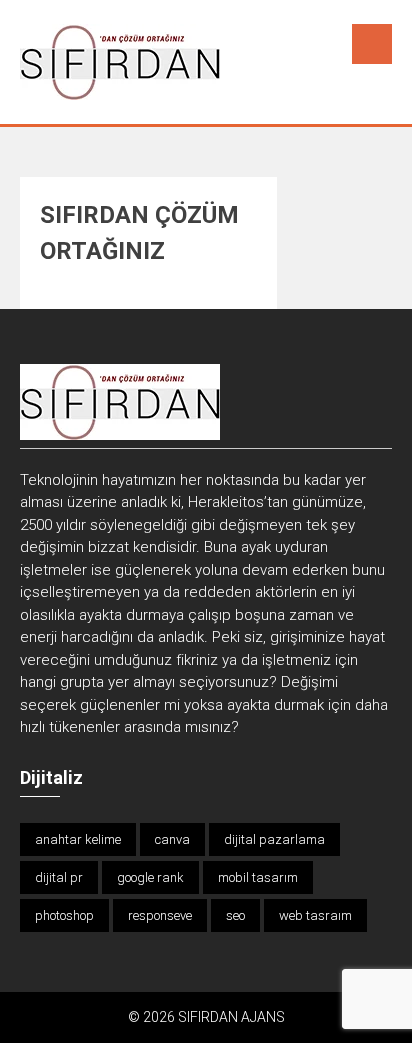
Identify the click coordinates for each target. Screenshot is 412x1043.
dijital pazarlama (274, 839)
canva (172, 839)
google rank (150, 877)
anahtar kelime (78, 839)
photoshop (64, 915)
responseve (160, 915)
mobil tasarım (258, 877)
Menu (372, 44)
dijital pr (59, 877)
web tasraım (315, 915)
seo (235, 915)
